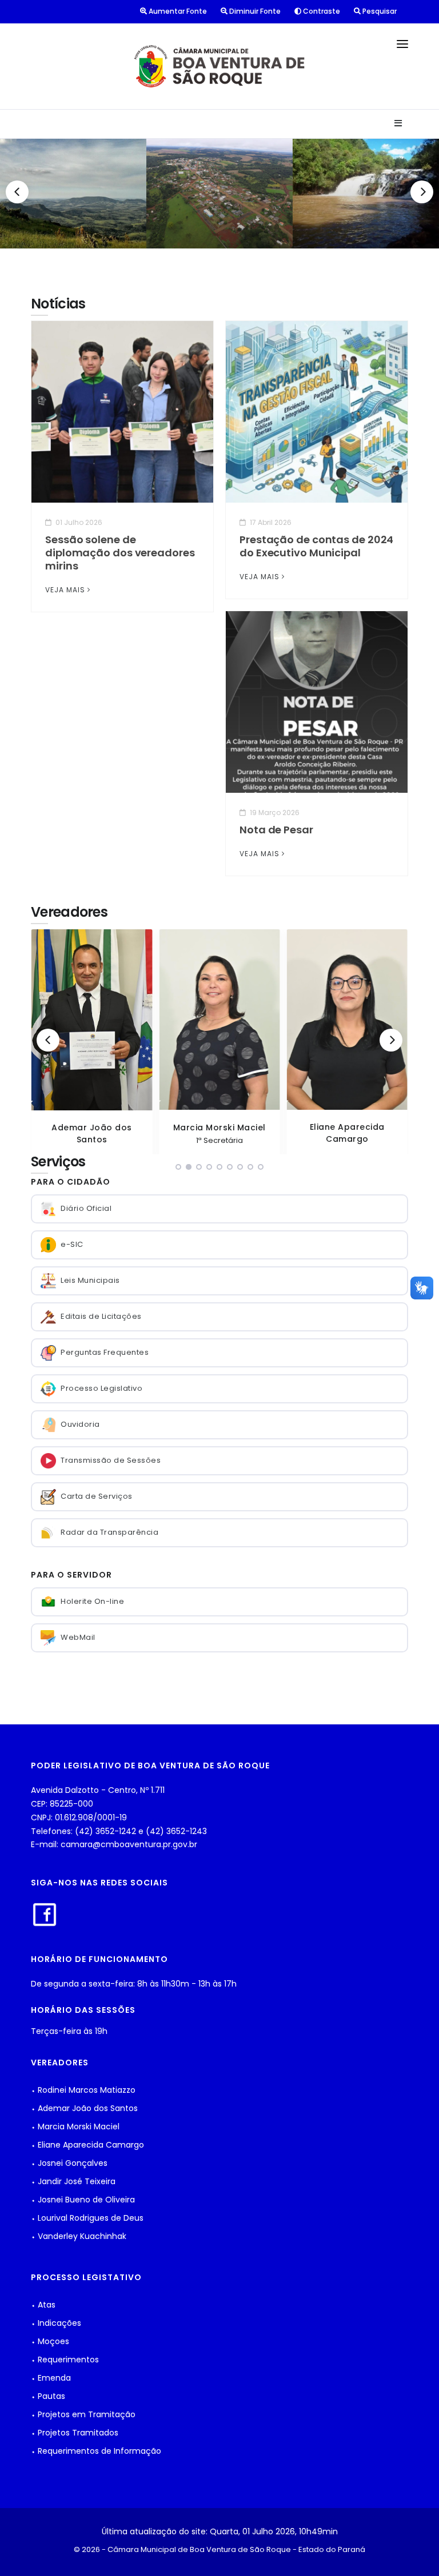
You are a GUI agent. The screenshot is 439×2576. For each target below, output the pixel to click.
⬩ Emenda (51, 2378)
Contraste (321, 11)
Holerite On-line (92, 1601)
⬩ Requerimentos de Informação (96, 2451)
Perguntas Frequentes (105, 1352)
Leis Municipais (90, 1280)
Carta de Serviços (97, 1496)
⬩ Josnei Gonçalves (69, 2163)
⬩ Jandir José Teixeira (73, 2181)
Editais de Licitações (101, 1316)
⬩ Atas (43, 2305)
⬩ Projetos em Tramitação (83, 2414)
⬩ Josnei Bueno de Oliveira (83, 2200)
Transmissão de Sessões (111, 1460)
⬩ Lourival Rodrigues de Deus (87, 2218)
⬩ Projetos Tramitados (75, 2433)
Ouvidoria (80, 1424)
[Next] (422, 192)
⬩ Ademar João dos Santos (84, 2108)
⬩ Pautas (48, 2396)
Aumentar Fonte (177, 11)
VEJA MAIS (65, 590)
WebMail (78, 1637)
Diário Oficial (86, 1208)
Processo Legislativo (101, 1388)
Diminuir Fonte (254, 11)
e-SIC (72, 1244)
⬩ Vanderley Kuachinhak (79, 2236)
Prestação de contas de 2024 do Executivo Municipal (316, 546)
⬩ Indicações (56, 2323)
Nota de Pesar (276, 830)
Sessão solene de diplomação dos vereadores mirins (120, 553)
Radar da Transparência (109, 1532)
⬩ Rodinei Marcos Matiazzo (83, 2090)
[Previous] (17, 192)
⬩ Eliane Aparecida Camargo (87, 2145)
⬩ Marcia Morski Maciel (75, 2126)
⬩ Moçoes (50, 2341)
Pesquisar (379, 11)
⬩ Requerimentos (65, 2360)
